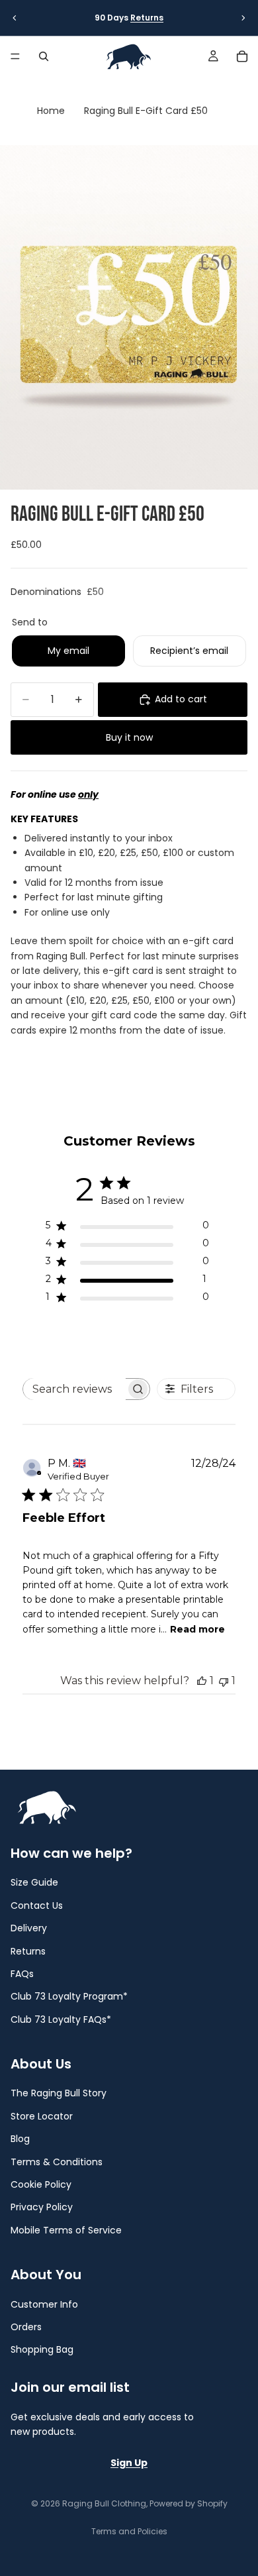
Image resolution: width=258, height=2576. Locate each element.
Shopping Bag (42, 2350)
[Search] (44, 56)
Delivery (29, 1928)
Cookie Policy (41, 2184)
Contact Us (37, 1905)
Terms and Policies (129, 2531)
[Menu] (15, 56)
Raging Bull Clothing (104, 2503)
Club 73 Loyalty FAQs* (61, 2019)
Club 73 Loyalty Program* (69, 1997)
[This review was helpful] (202, 1681)
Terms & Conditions (57, 2162)
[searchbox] (74, 1389)
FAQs (22, 1974)
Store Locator (42, 2116)
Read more (197, 1629)
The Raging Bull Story (59, 2094)
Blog (20, 2139)
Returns (147, 18)
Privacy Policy (42, 2208)
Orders (26, 2327)
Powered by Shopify (189, 2503)
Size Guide (34, 1883)
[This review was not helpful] (224, 1681)
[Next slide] (243, 18)
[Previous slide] (15, 18)
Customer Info (44, 2304)
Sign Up (129, 2463)
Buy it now (129, 737)
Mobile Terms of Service (66, 2230)
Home (51, 111)
